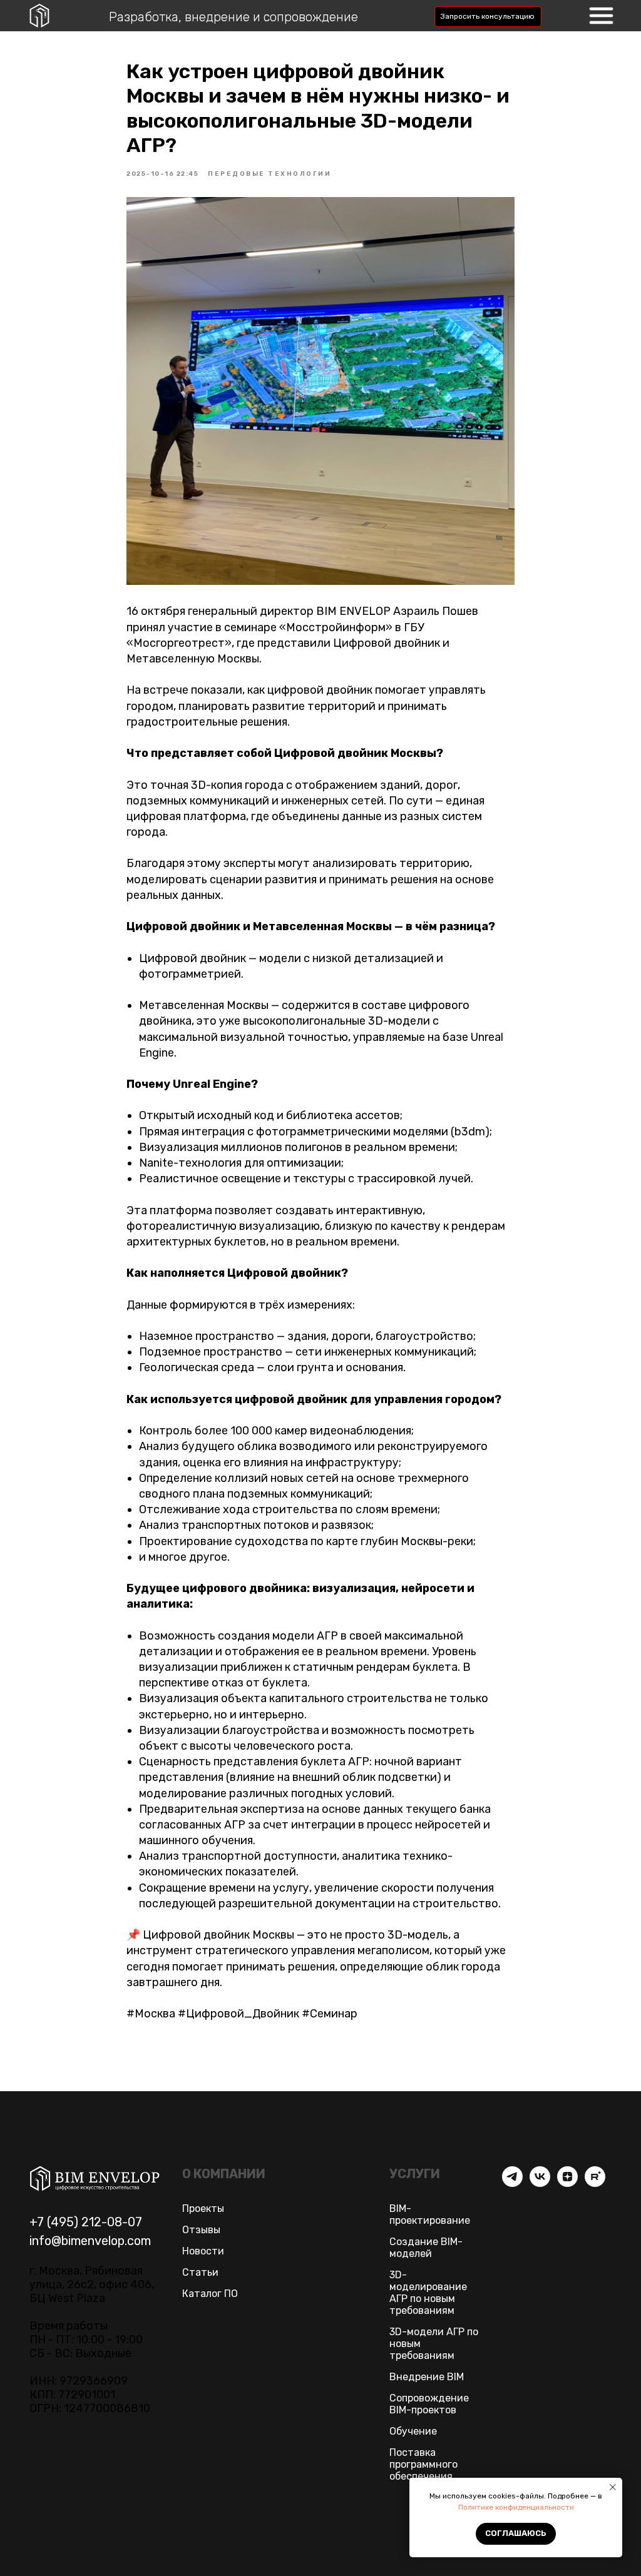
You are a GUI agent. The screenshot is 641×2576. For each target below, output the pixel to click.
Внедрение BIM (427, 2377)
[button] (488, 17)
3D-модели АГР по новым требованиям (434, 2344)
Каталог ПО (210, 2294)
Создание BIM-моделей (426, 2248)
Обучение (413, 2431)
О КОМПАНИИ (224, 2174)
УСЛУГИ (415, 2174)
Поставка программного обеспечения (423, 2464)
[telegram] (512, 2183)
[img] (601, 16)
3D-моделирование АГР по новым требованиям (428, 2293)
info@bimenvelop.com (90, 2241)
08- (117, 2222)
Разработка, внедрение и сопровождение (233, 17)
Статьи (200, 2272)
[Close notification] (613, 2487)
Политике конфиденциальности (516, 2507)
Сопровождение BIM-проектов (429, 2404)
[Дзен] (567, 2183)
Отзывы (201, 2230)
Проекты (203, 2208)
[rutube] (595, 2183)
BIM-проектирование (430, 2214)
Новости (203, 2251)
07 (135, 2222)
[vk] (540, 2183)
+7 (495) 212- (68, 2222)
